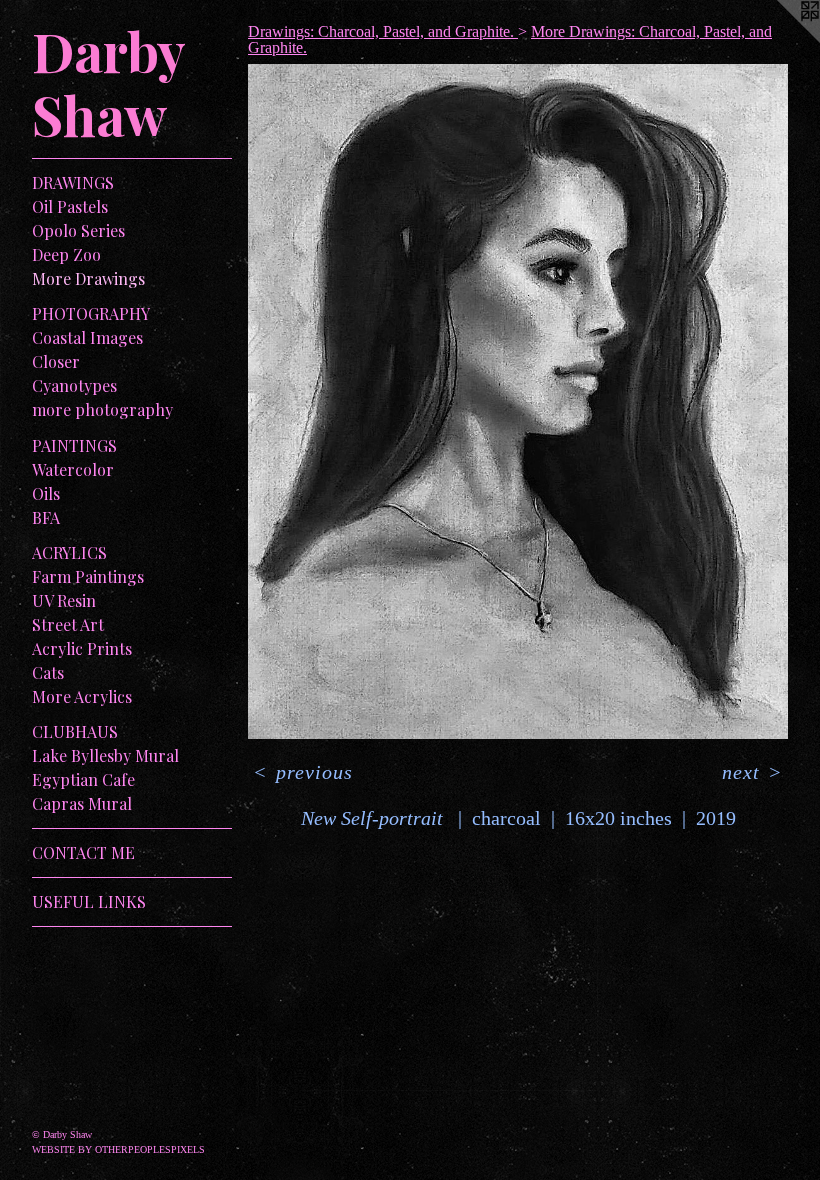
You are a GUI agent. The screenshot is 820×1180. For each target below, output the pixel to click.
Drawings (73, 182)
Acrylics (69, 552)
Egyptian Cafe (83, 779)
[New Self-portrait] (518, 401)
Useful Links (89, 901)
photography (91, 313)
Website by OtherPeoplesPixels (118, 1149)
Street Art (68, 624)
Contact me (83, 852)
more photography (102, 409)
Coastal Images (87, 337)
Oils (46, 493)
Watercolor (73, 469)
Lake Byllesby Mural (105, 755)
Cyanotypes (74, 385)
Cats (48, 672)
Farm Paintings (88, 576)
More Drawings (88, 278)
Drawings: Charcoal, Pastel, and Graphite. (383, 31)
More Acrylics (82, 696)
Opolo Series (78, 230)
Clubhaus (75, 731)
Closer (56, 361)
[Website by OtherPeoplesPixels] (780, 40)
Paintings (74, 445)
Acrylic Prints (82, 648)
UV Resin (64, 600)
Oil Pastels (70, 206)
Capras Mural (82, 803)
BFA (46, 517)
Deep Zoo (66, 254)
